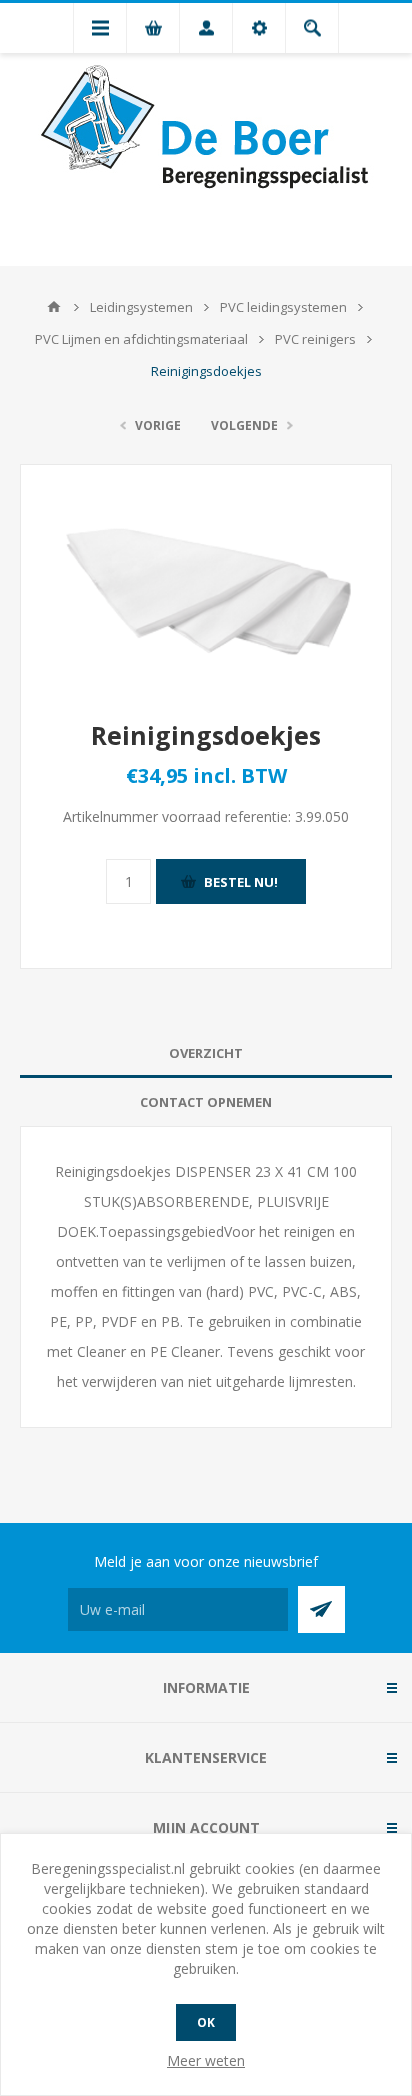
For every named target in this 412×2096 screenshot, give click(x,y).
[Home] (54, 307)
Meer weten (206, 2060)
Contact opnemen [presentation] (206, 1102)
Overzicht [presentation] (206, 1053)
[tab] (206, 1053)
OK (206, 2022)
